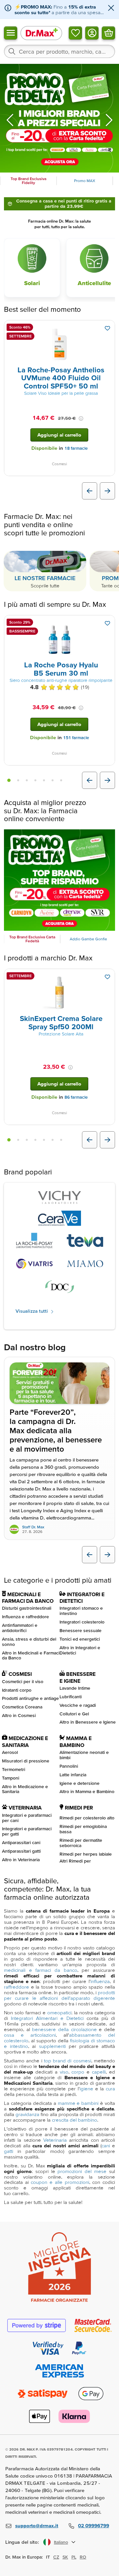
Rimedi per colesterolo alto (87, 1818)
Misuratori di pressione (26, 1761)
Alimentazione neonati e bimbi (84, 1755)
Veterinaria (55, 2140)
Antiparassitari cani (21, 1842)
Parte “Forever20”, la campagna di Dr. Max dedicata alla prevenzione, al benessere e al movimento (56, 1431)
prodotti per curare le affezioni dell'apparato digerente (59, 1995)
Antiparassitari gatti (21, 1851)
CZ (56, 2557)
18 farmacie (76, 448)
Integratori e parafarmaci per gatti (27, 1831)
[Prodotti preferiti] (75, 33)
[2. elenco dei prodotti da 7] (18, 780)
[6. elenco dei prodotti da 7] (53, 780)
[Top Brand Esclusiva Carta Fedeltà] (59, 880)
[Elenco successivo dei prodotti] (107, 491)
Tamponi (11, 1778)
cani (106, 2146)
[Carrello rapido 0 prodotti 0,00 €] (108, 33)
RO (83, 2557)
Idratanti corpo (17, 1690)
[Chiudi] (111, 8)
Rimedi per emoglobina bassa (83, 1829)
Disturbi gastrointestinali (27, 1608)
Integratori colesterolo (82, 1622)
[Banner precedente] (10, 120)
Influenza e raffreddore (25, 1617)
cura (110, 2089)
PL (74, 2557)
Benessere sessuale (80, 1630)
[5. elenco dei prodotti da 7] (44, 780)
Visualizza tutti (32, 1311)
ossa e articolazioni (30, 2035)
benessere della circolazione (64, 2029)
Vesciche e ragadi (78, 1705)
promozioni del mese (82, 2171)
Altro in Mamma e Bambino (87, 1791)
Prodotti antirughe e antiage (30, 1698)
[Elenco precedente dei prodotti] (90, 491)
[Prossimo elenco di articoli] (107, 1555)
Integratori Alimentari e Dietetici (47, 2018)
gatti (9, 2151)
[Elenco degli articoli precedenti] (90, 1555)
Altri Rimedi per (75, 1861)
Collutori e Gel (74, 1714)
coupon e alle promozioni (60, 2182)
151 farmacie (76, 738)
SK (65, 2557)
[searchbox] (59, 51)
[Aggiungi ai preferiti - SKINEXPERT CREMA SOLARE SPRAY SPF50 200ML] (107, 977)
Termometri (14, 1769)
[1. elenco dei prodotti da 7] (9, 780)
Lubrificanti (71, 1697)
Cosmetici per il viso (23, 1681)
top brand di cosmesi (68, 2061)
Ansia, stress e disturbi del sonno (29, 1642)
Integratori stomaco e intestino (81, 1611)
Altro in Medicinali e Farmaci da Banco (31, 1655)
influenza (100, 1981)
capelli (99, 2072)
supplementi (52, 2046)
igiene (86, 2089)
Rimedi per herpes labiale (86, 1854)
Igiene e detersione (79, 1783)
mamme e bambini (78, 2103)
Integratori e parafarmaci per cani (27, 1818)
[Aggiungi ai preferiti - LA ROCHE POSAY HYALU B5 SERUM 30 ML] (107, 623)
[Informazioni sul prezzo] (81, 418)
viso (64, 2072)
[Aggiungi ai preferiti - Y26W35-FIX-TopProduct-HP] (107, 328)
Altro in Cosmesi (19, 1715)
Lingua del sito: (22, 2542)
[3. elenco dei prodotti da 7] (27, 780)
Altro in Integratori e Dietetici (80, 1650)
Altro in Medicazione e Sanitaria (25, 1789)
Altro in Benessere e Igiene (88, 1722)
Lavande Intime (75, 1688)
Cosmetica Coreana (22, 1707)
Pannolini (69, 1766)
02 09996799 (94, 2525)
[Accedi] (92, 33)
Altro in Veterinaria (21, 1860)
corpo (78, 2072)
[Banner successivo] (109, 120)
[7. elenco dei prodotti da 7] (61, 780)
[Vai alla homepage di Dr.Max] (41, 33)
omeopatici (59, 2013)
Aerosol (10, 1752)
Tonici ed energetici (80, 1639)
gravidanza (27, 2114)
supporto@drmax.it (37, 2525)
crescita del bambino (75, 2120)
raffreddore (17, 1987)
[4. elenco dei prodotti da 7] (35, 780)
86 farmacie (76, 1097)
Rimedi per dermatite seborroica (81, 1843)
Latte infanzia (73, 1775)
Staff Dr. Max (33, 1527)
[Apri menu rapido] (11, 33)
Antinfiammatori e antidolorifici (20, 1628)
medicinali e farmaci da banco (41, 1970)
